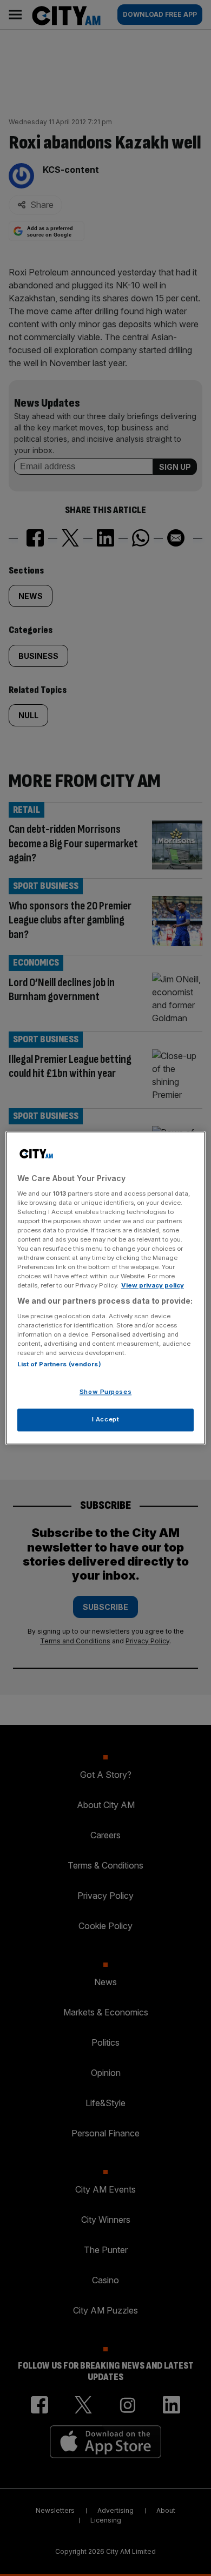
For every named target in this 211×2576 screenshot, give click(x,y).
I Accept (106, 1420)
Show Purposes (105, 1392)
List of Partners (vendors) (59, 1365)
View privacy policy (153, 1286)
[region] (106, 1288)
